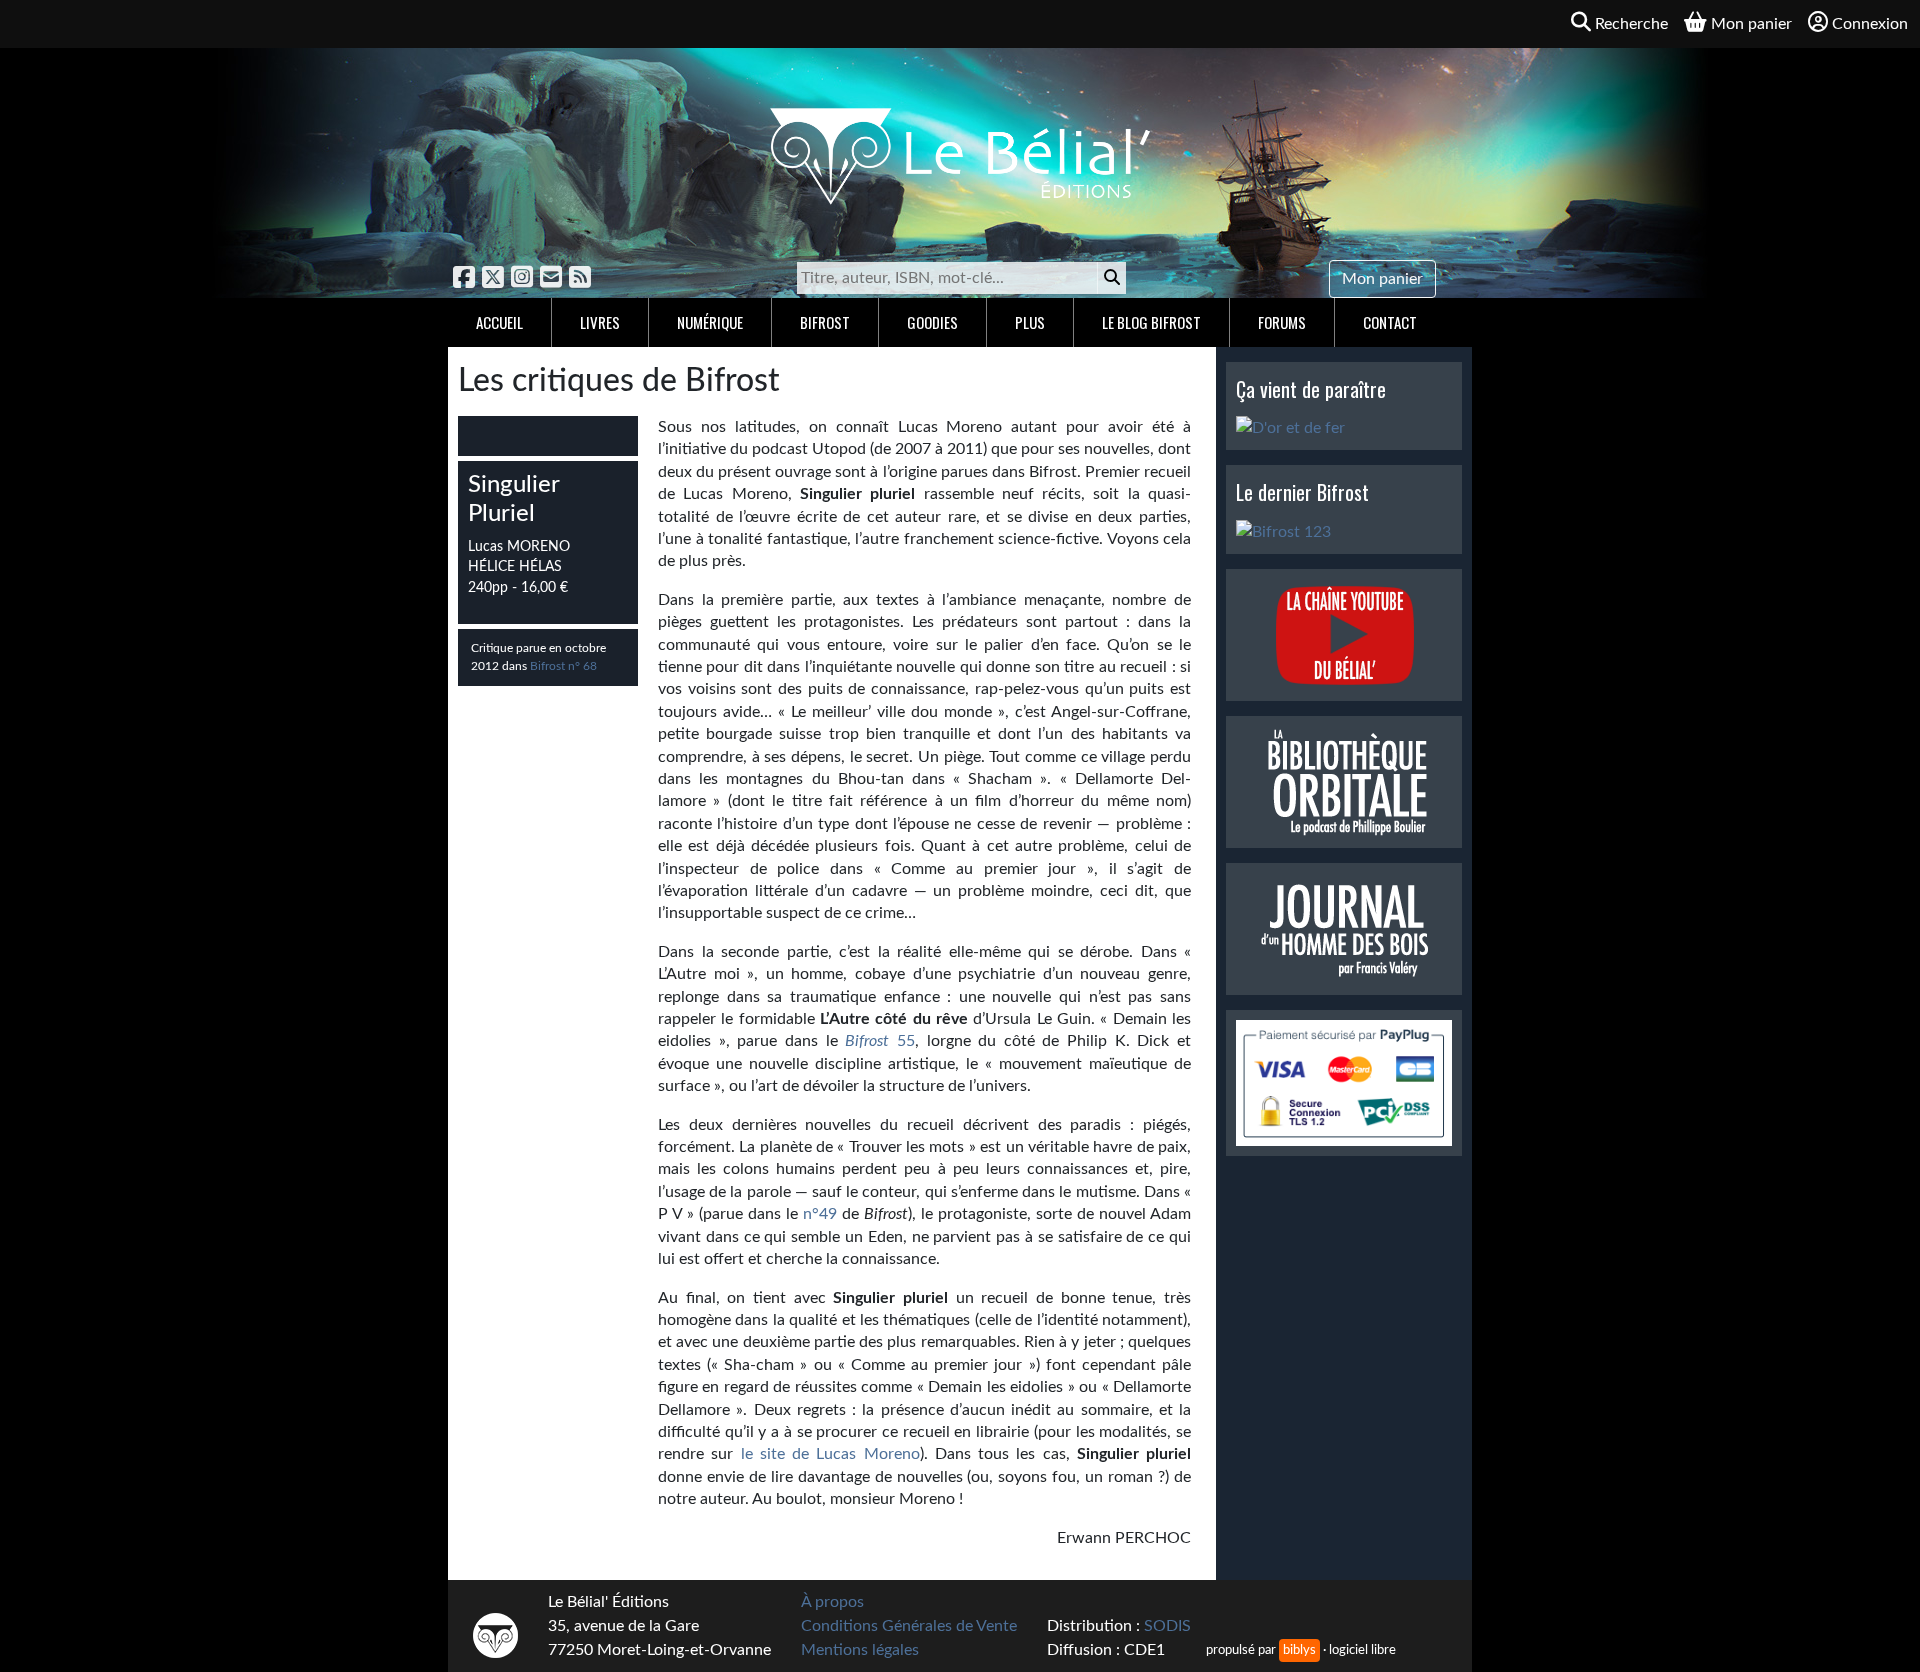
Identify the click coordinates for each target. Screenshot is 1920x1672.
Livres (600, 322)
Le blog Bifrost (1151, 322)
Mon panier (1382, 279)
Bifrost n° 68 (563, 666)
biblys (1299, 1650)
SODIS (1167, 1626)
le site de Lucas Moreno (830, 1454)
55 (880, 1041)
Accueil (499, 322)
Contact (1390, 322)
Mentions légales (860, 1650)
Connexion (1870, 24)
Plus (1030, 322)
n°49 (820, 1214)
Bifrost (825, 322)
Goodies (932, 322)
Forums (1282, 322)
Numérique (710, 322)
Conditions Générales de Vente (909, 1626)
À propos (832, 1602)
